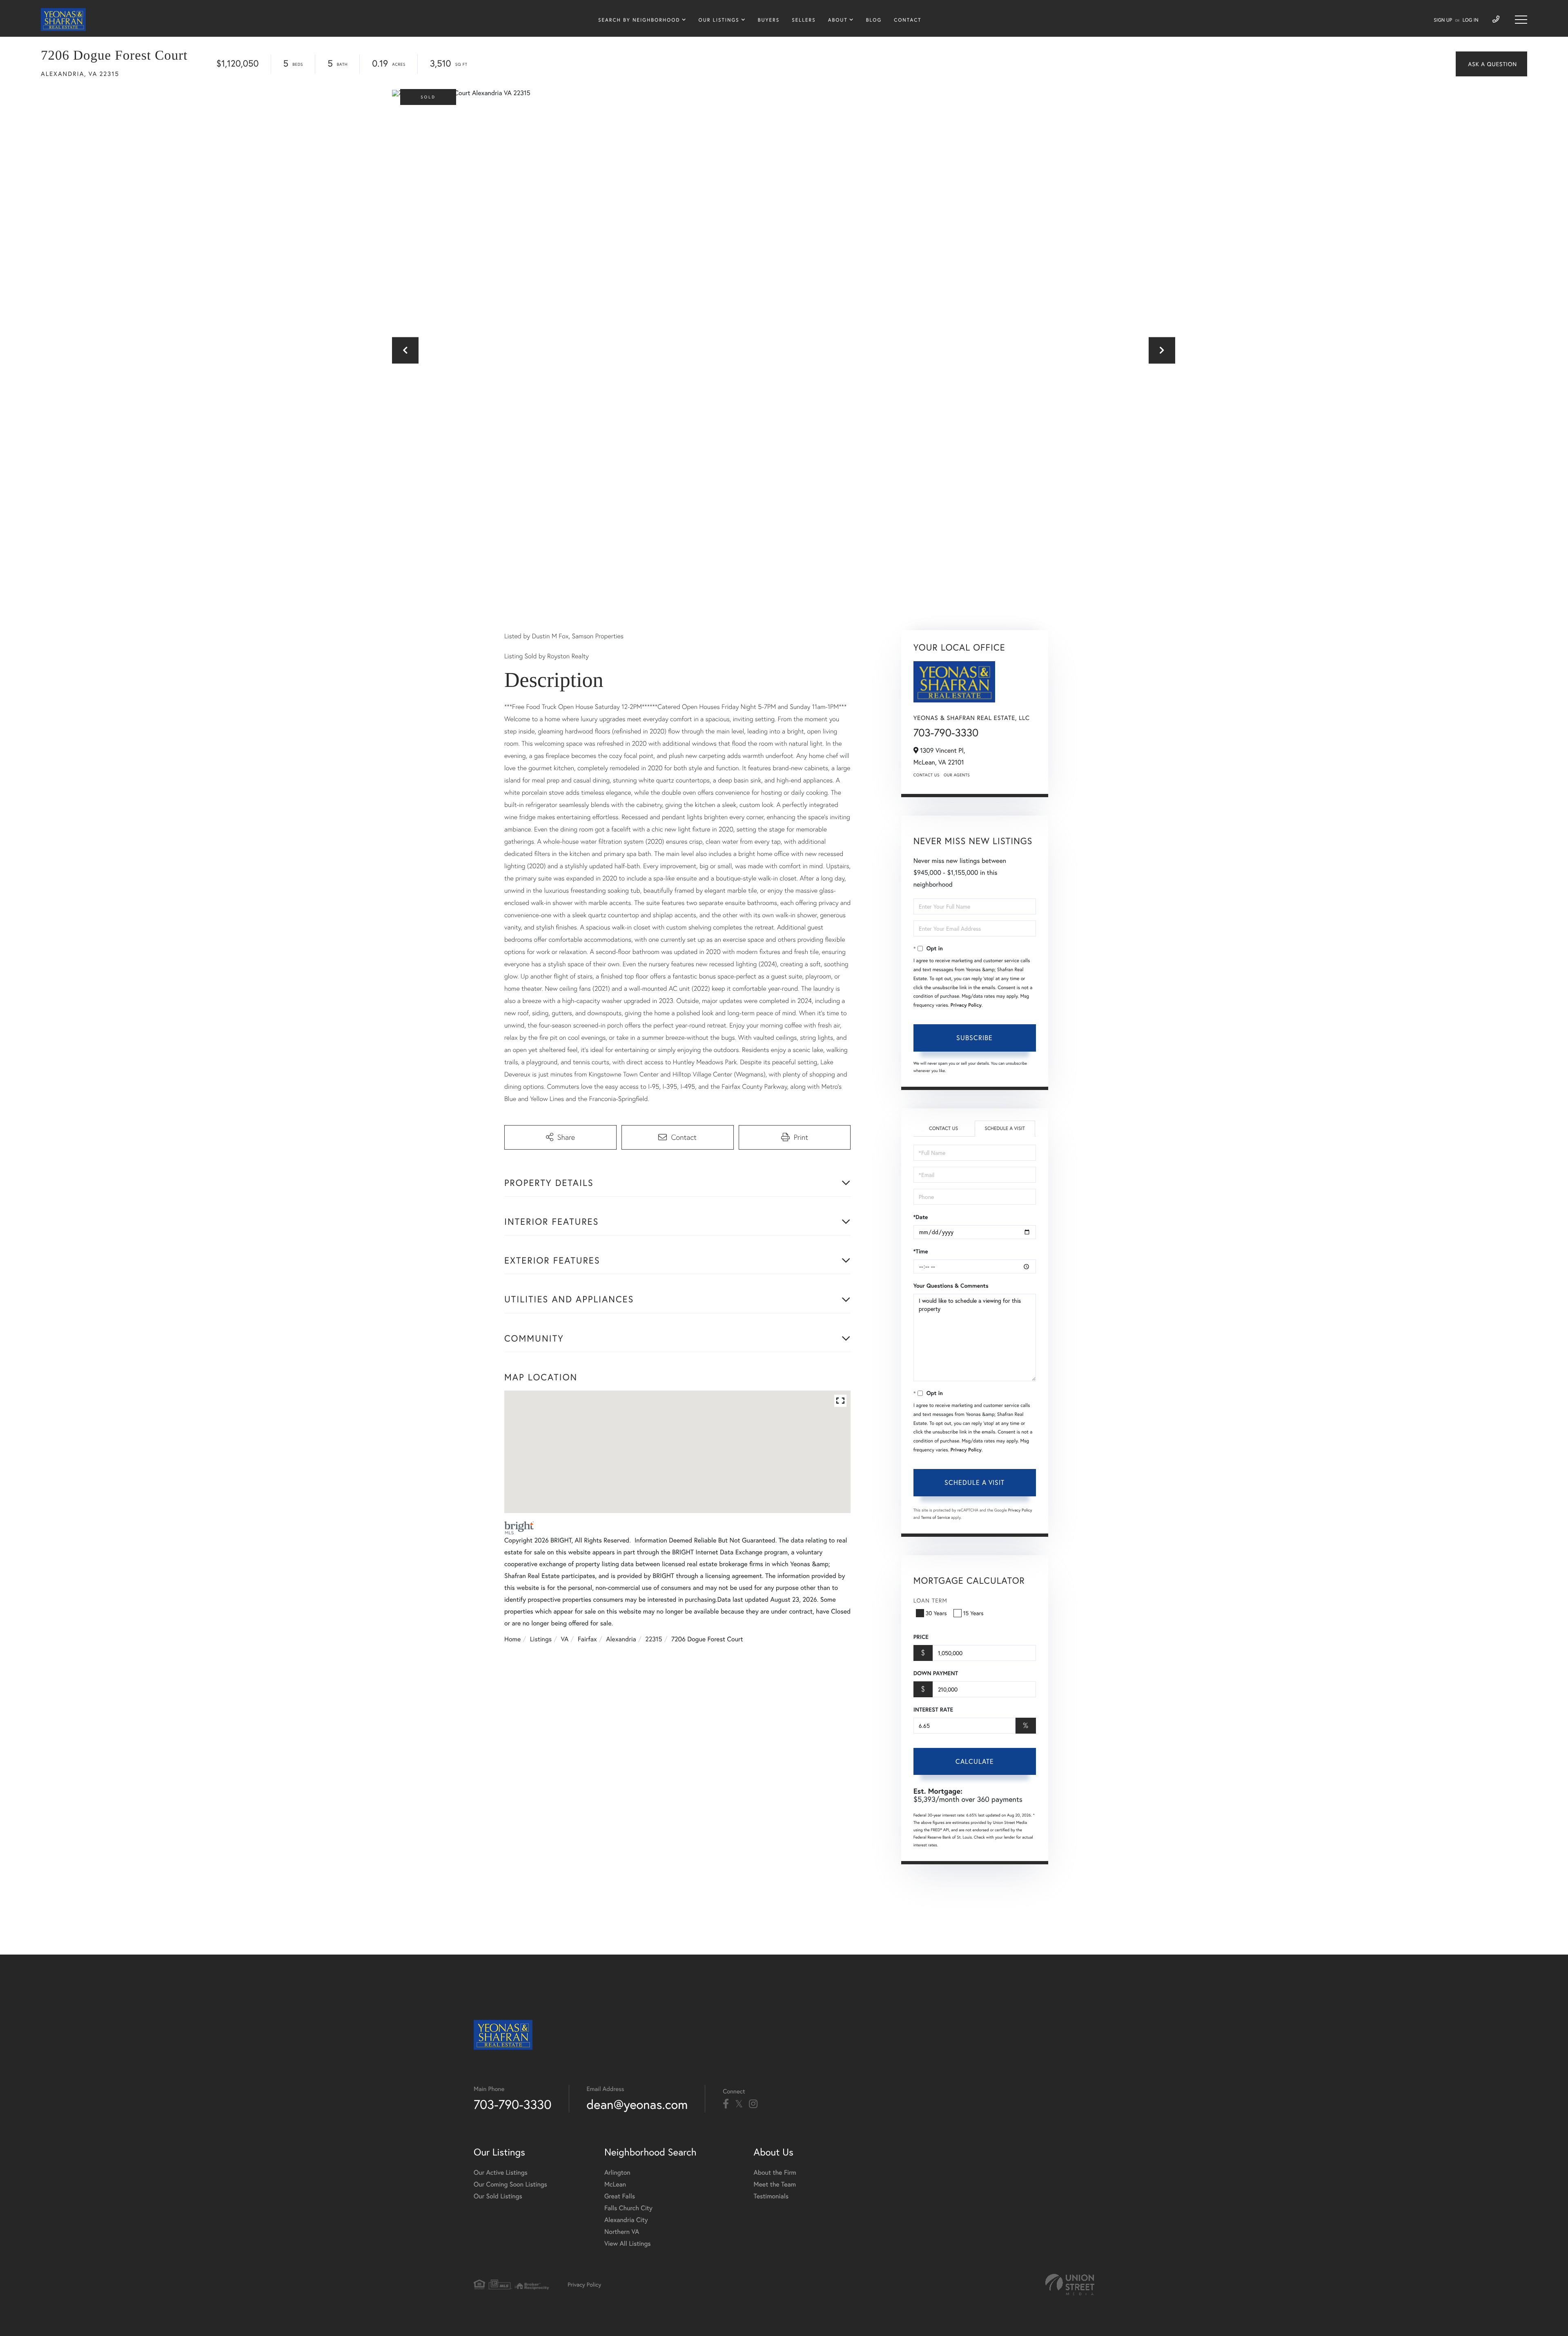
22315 (654, 1639)
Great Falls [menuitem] (620, 2196)
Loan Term (930, 1600)
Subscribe (974, 1038)
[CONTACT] (1491, 64)
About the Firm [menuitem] (775, 2172)
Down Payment (936, 1673)
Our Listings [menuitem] (719, 20)
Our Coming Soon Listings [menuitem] (510, 2184)
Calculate (975, 1761)
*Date (921, 1217)
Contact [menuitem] (908, 20)
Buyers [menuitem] (769, 20)
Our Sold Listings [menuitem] (498, 2196)
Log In (1471, 20)
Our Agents (957, 775)
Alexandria (621, 1639)
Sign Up (1443, 20)
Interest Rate (933, 1710)
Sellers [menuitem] (804, 20)
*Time (921, 1251)
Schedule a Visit (1005, 1129)
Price (921, 1637)
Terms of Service (936, 1517)
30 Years (936, 1613)
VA (565, 1639)
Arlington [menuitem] (617, 2172)
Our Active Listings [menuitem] (501, 2172)
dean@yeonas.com (637, 2104)
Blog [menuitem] (874, 20)
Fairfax (587, 1639)
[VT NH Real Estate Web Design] (1070, 2285)
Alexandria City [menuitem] (626, 2220)
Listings (541, 1639)
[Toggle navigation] (1521, 20)
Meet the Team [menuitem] (775, 2184)
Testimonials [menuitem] (771, 2196)
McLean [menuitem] (615, 2184)
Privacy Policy (966, 1005)
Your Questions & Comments (951, 1286)
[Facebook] (726, 2104)
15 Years (973, 1613)
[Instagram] (753, 2104)
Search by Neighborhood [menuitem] (639, 20)
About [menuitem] (838, 20)
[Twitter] (739, 2104)
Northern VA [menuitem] (622, 2232)
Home (512, 1639)
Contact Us (927, 775)
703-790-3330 (946, 733)
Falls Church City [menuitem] (628, 2208)
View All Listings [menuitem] (628, 2243)
